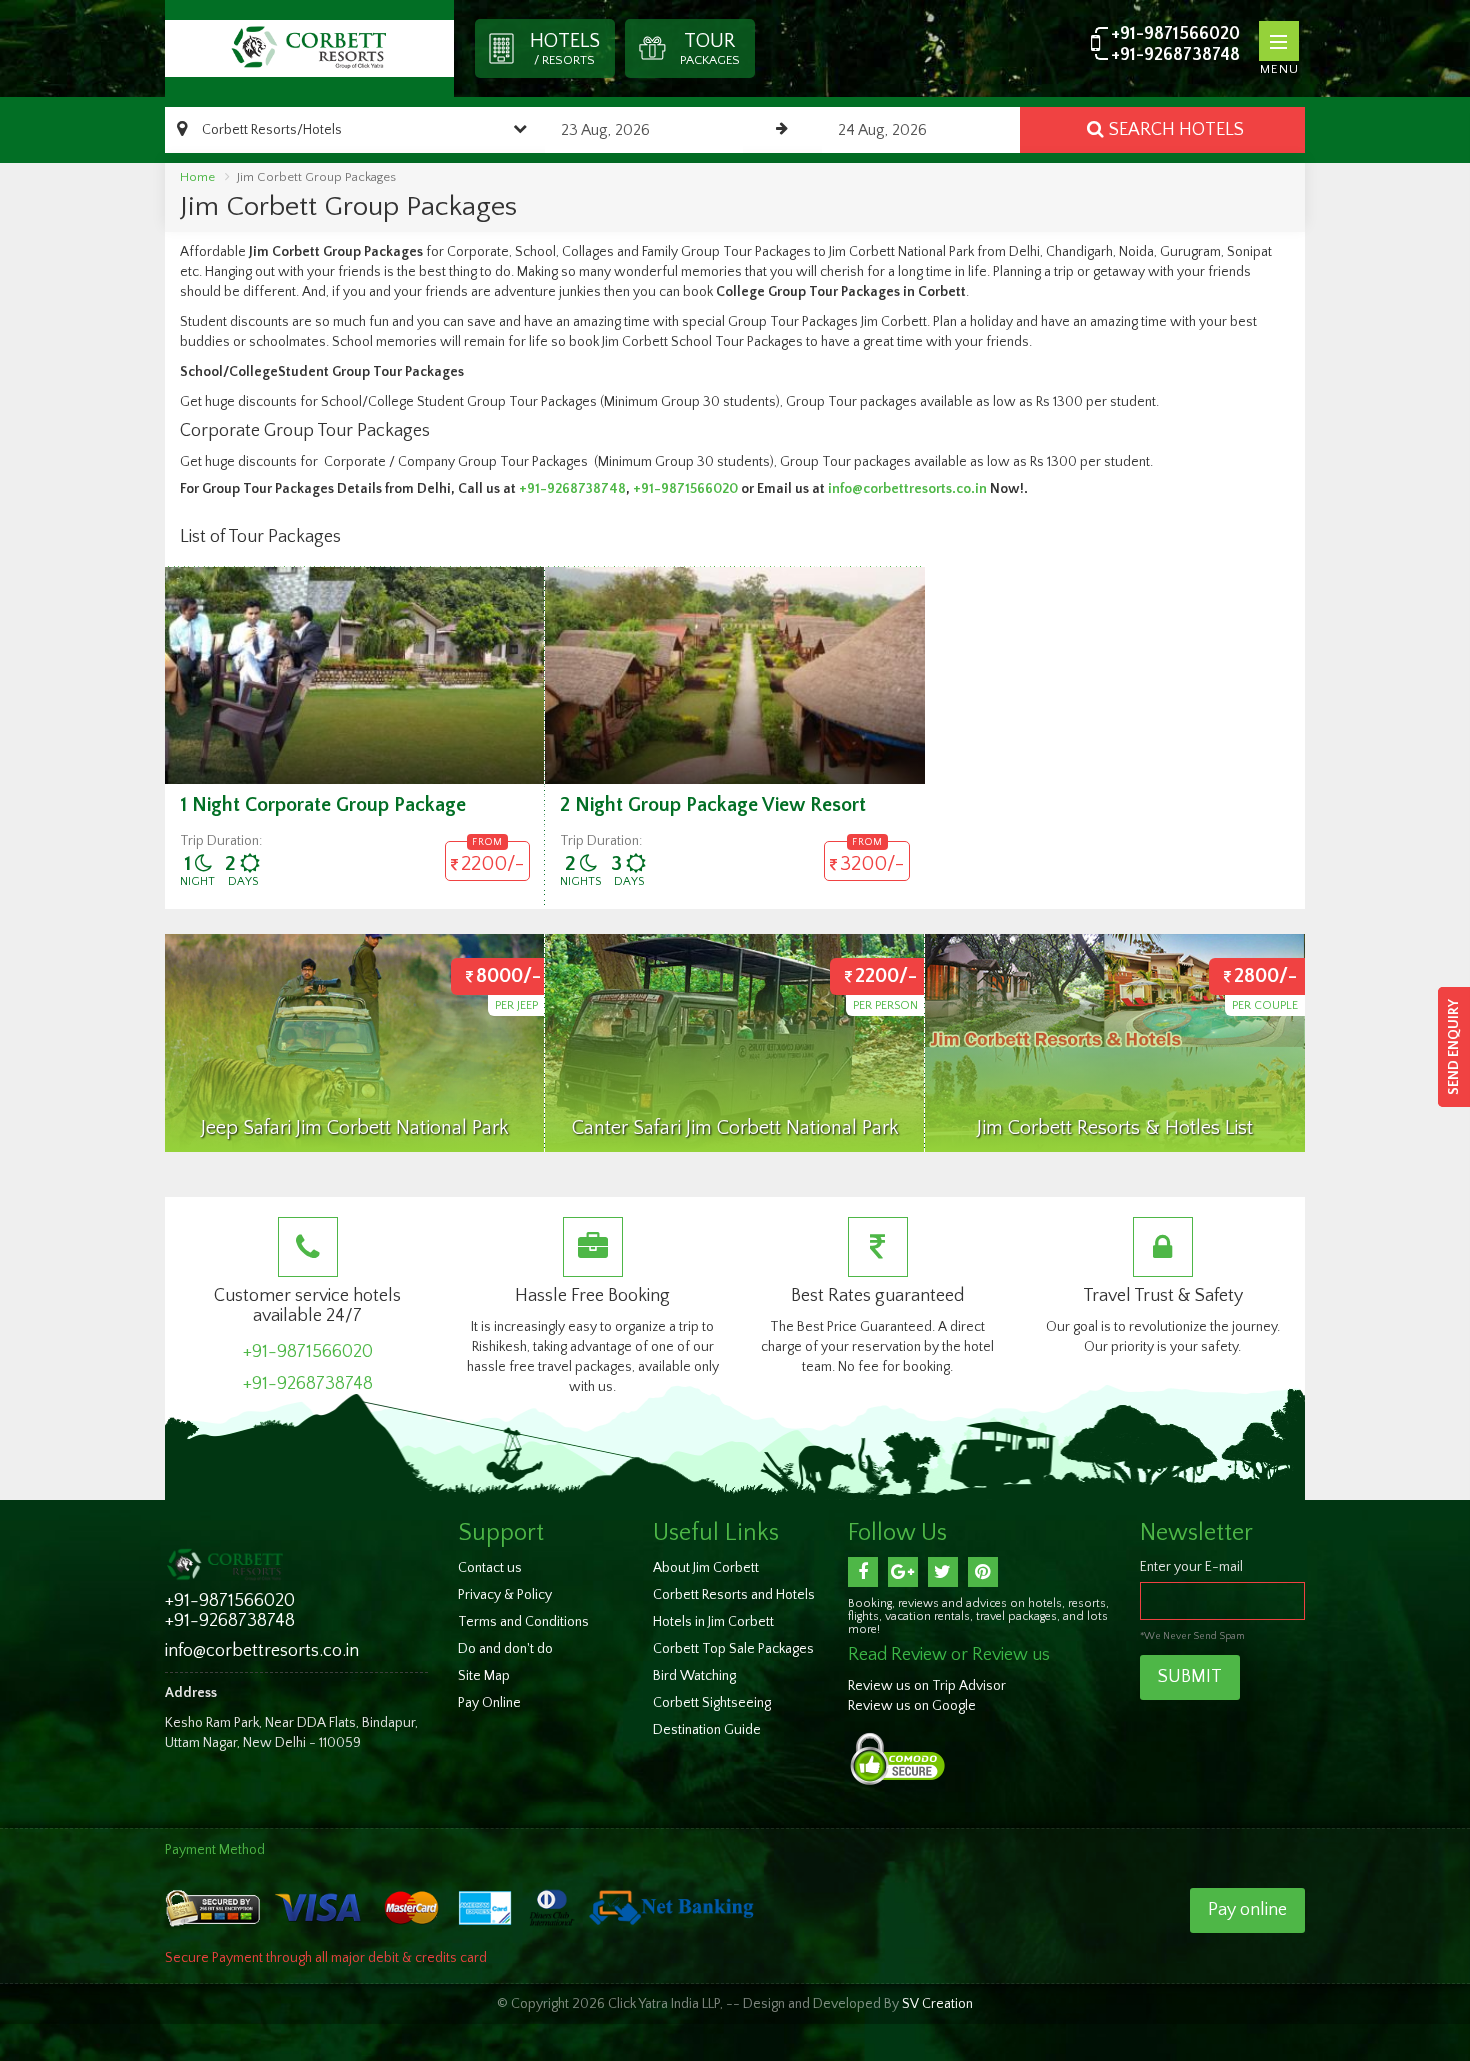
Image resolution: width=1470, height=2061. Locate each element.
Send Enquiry (1454, 1047)
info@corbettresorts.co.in (907, 489)
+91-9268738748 (1175, 55)
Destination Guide (707, 1730)
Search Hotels (1176, 130)
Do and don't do (505, 1649)
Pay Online (489, 1703)
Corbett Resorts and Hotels (734, 1595)
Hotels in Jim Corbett (713, 1622)
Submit (1190, 1677)
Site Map (484, 1676)
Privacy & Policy (505, 1595)
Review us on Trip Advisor (927, 1686)
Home (197, 177)
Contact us (490, 1568)
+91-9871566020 (1175, 34)
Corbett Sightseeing (712, 1703)
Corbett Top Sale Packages (733, 1649)
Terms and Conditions (523, 1622)
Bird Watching (694, 1676)
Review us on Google (912, 1706)
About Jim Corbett (706, 1568)
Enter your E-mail (1191, 1567)
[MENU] (1279, 41)
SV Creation (937, 2004)
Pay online (1247, 1910)
